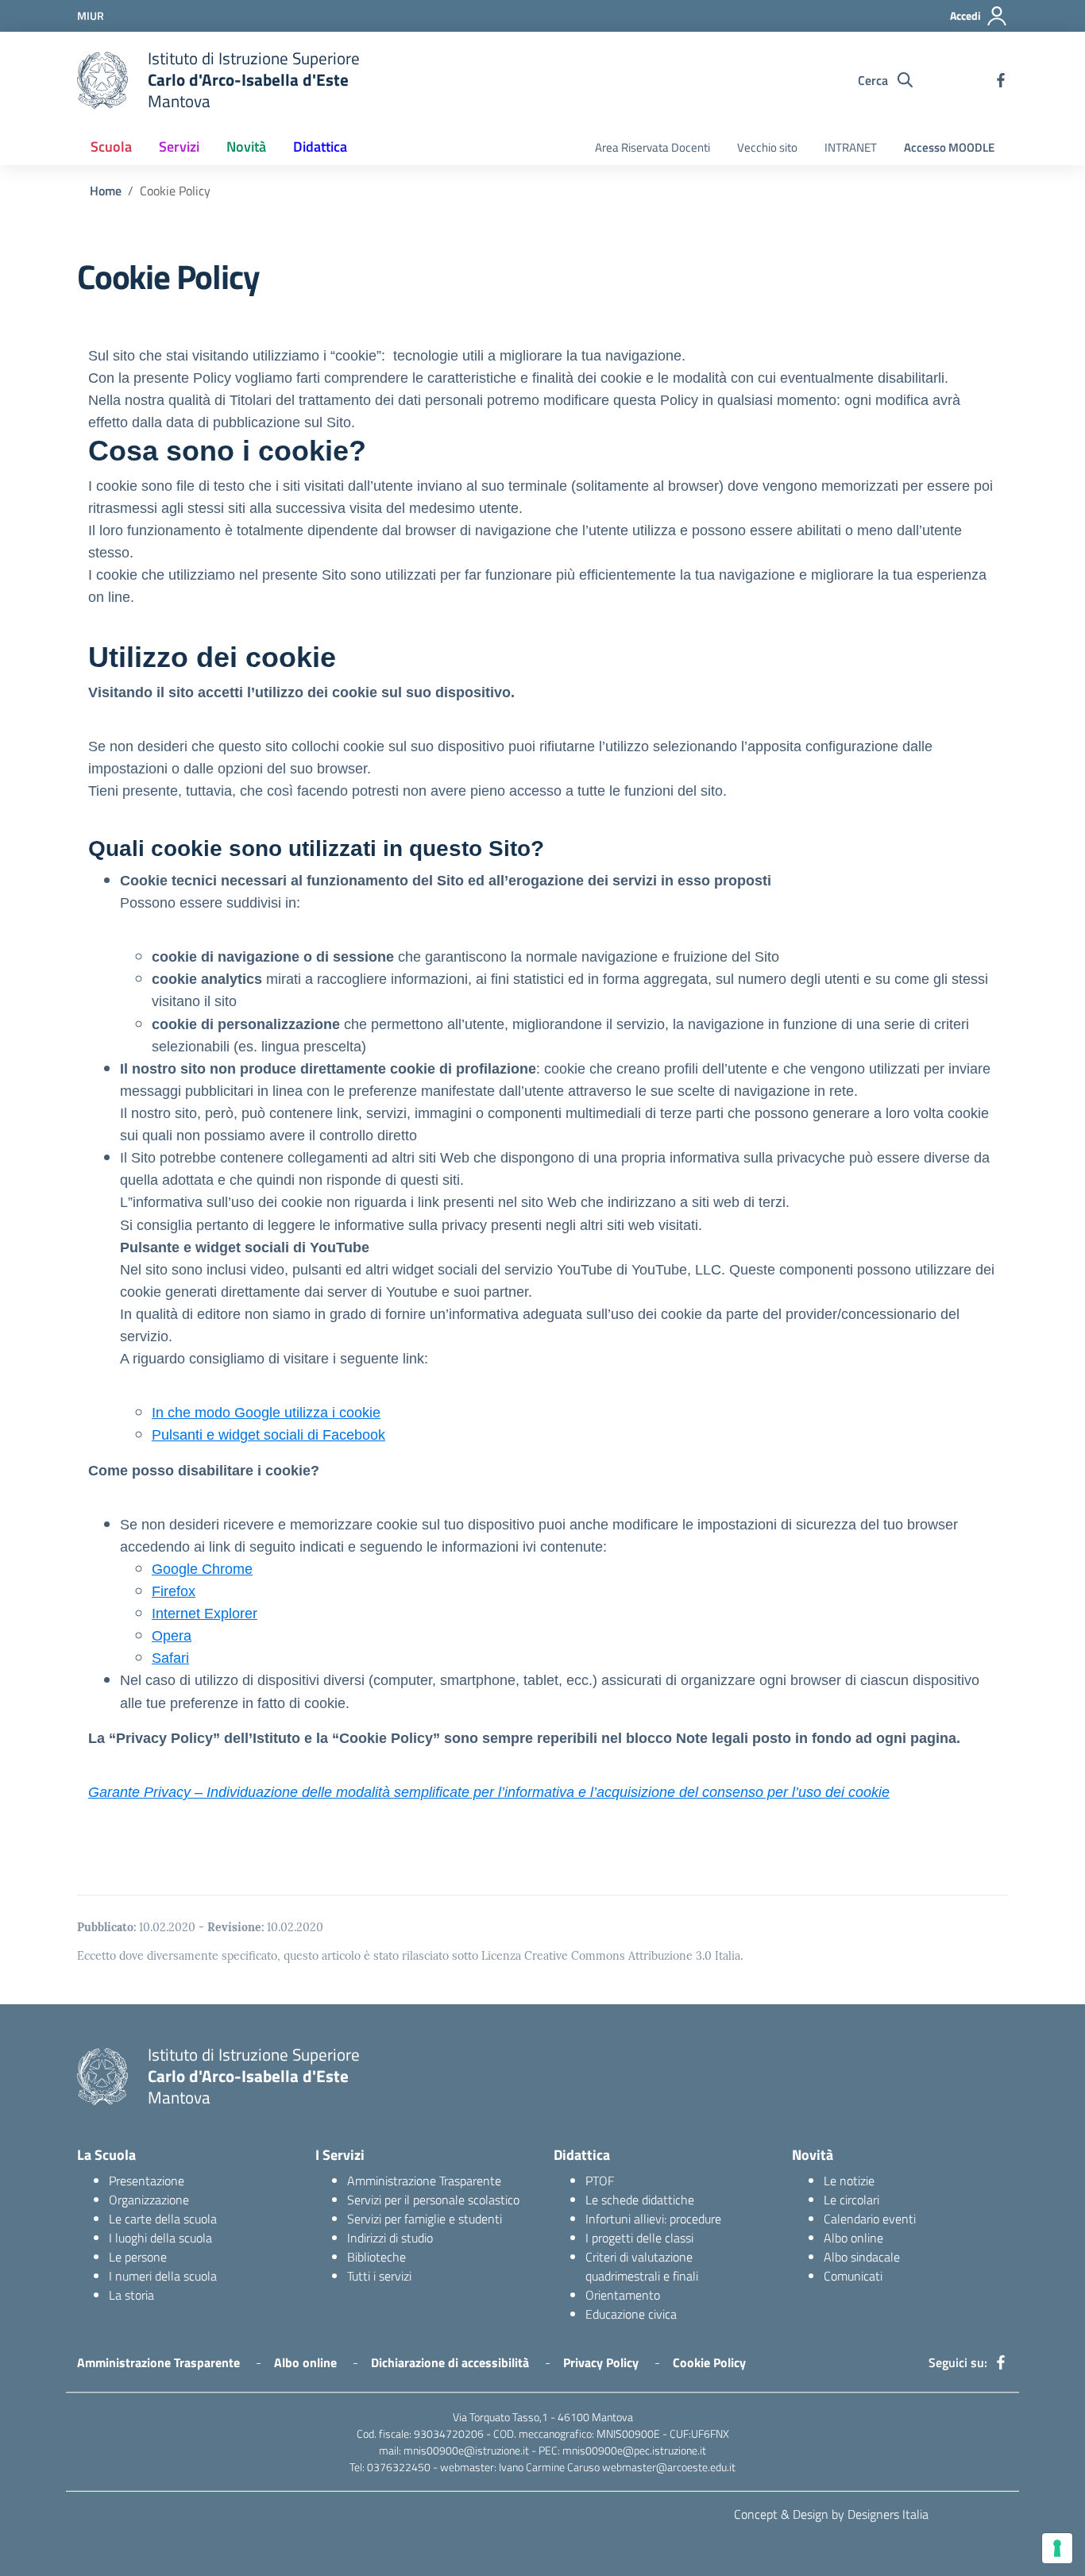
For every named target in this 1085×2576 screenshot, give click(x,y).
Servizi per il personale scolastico (433, 2200)
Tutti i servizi (379, 2276)
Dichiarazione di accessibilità (450, 2362)
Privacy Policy (601, 2362)
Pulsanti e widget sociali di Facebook (268, 1435)
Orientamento (623, 2295)
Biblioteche (376, 2257)
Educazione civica (631, 2314)
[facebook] (1001, 80)
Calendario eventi (870, 2219)
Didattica (320, 147)
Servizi (179, 147)
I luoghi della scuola (160, 2238)
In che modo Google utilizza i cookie (266, 1413)
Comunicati (853, 2276)
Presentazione (147, 2181)
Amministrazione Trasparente (424, 2181)
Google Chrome (202, 1569)
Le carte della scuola (163, 2219)
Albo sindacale (862, 2257)
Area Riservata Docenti (653, 147)
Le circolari (851, 2200)
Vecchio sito (767, 147)
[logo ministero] (102, 80)
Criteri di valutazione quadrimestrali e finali (642, 2266)
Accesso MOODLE (949, 147)
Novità (246, 147)
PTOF (600, 2181)
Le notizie (849, 2181)
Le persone (138, 2257)
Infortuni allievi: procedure (653, 2219)
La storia (131, 2295)
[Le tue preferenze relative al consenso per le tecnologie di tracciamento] (1057, 2548)
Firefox (174, 1591)
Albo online (853, 2238)
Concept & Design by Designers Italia (831, 2514)
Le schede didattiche (640, 2200)
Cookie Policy (709, 2362)
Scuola (111, 147)
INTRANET (851, 147)
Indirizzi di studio (390, 2238)
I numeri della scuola (163, 2276)
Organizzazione (149, 2200)
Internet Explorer (205, 1614)
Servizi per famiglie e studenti (425, 2219)
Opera (172, 1636)
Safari (170, 1658)
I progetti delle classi (639, 2238)
